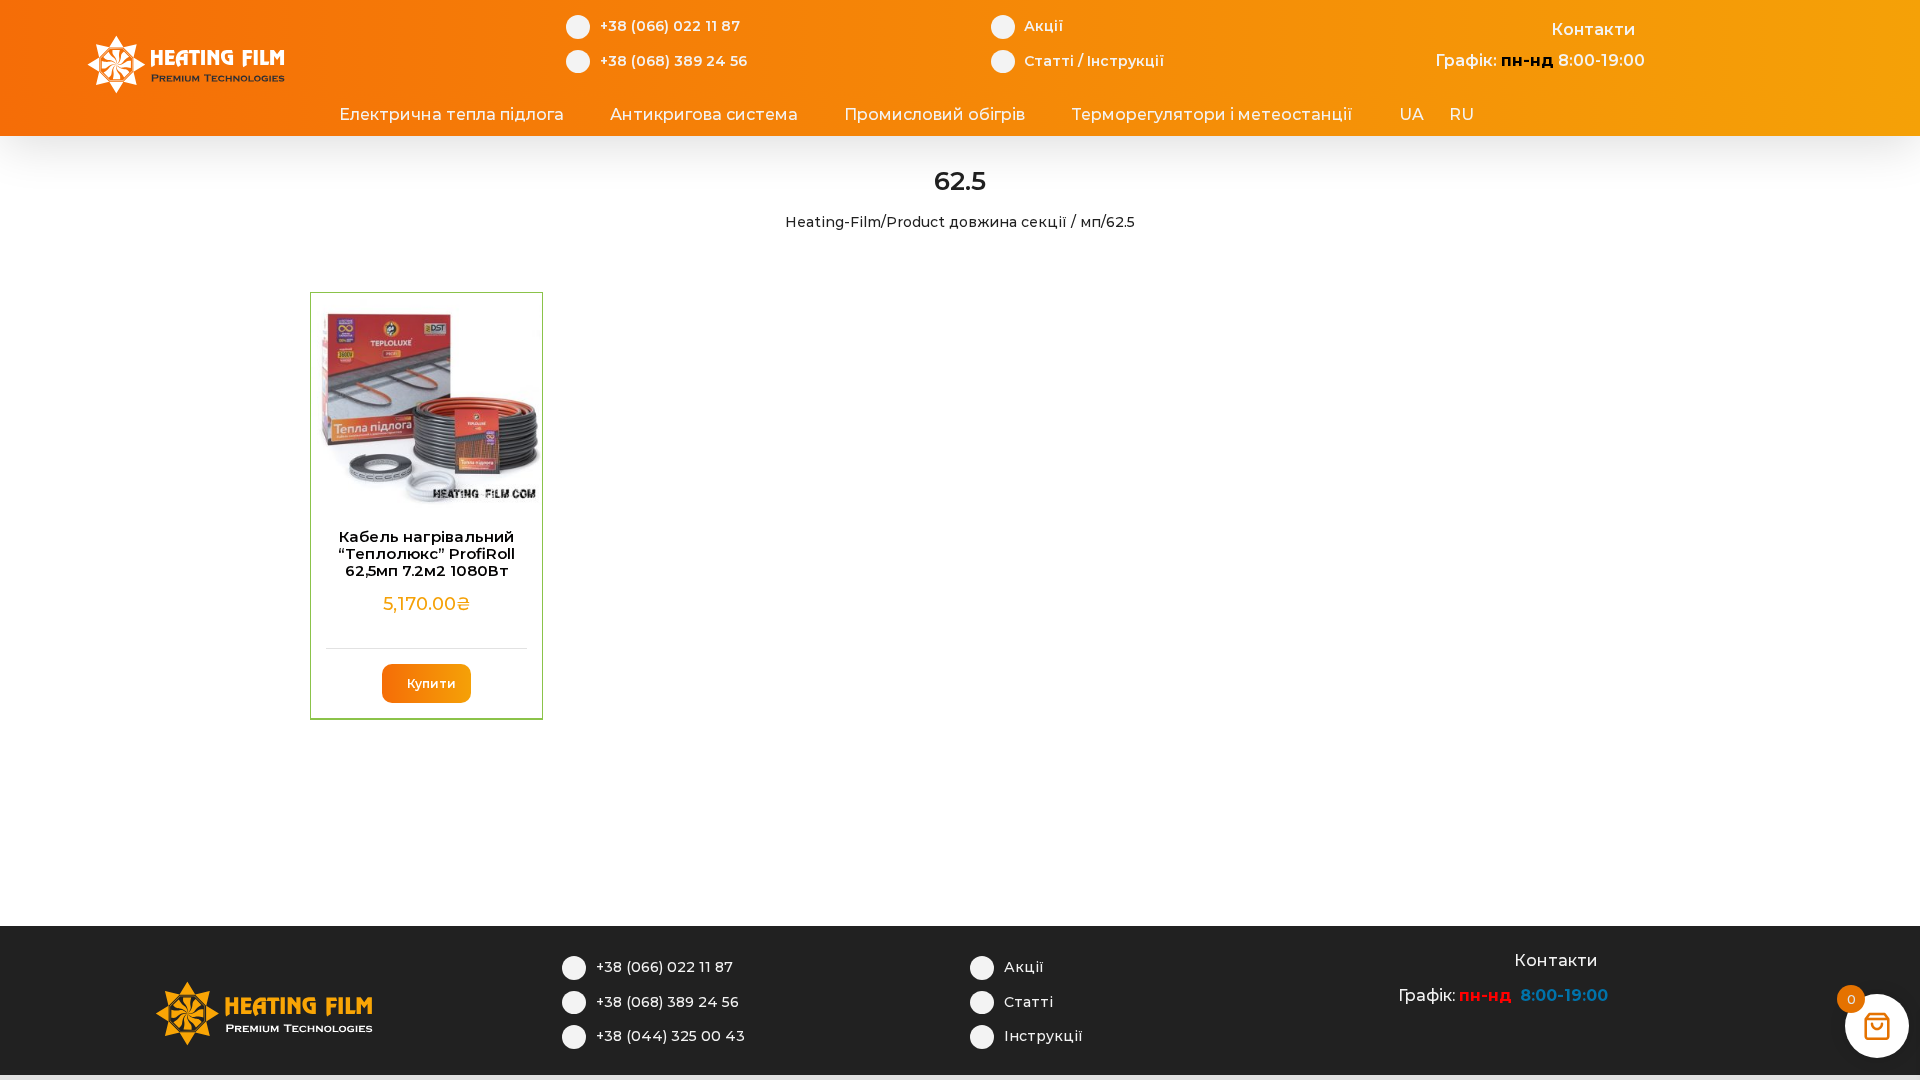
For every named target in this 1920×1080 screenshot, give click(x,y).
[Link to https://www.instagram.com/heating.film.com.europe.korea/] (1459, 27)
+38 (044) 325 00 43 (670, 1036)
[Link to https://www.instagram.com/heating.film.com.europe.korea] (1422, 958)
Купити (431, 683)
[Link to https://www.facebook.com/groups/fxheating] (1424, 27)
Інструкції (1125, 61)
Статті (1049, 61)
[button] (1551, 115)
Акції (1043, 26)
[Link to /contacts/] (1529, 27)
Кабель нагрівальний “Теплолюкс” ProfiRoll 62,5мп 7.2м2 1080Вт (426, 554)
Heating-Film (833, 222)
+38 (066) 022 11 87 (670, 26)
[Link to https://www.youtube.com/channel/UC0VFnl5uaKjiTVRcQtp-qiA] (1494, 27)
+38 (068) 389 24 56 (673, 61)
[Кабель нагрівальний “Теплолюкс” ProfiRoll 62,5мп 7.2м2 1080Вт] (426, 400)
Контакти (1593, 29)
